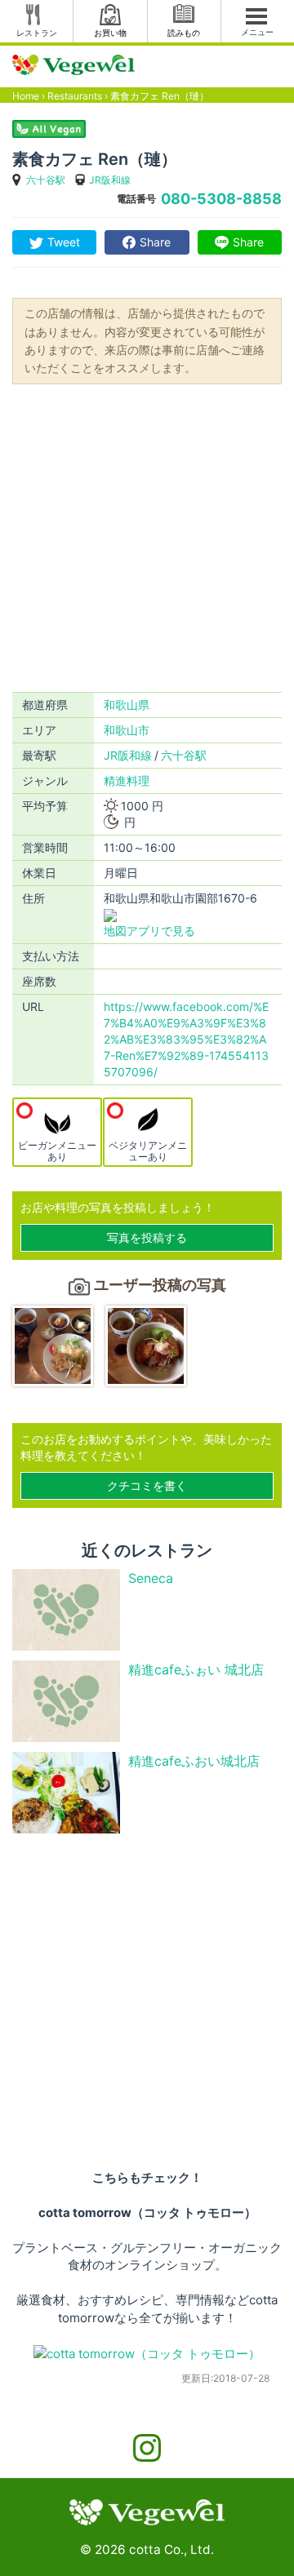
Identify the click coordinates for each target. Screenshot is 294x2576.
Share (155, 242)
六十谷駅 (46, 180)
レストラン (37, 33)
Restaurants (75, 96)
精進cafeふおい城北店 (194, 1761)
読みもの (184, 33)
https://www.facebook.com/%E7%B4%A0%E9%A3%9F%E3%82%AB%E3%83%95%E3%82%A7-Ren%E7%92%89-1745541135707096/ (186, 1039)
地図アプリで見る (149, 931)
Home (26, 96)
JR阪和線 (110, 180)
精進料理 (127, 780)
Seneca (151, 1578)
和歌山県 (127, 705)
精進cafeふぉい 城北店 (196, 1669)
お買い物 (110, 33)
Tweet (64, 242)
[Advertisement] (147, 537)
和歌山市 (127, 730)
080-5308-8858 (221, 199)
